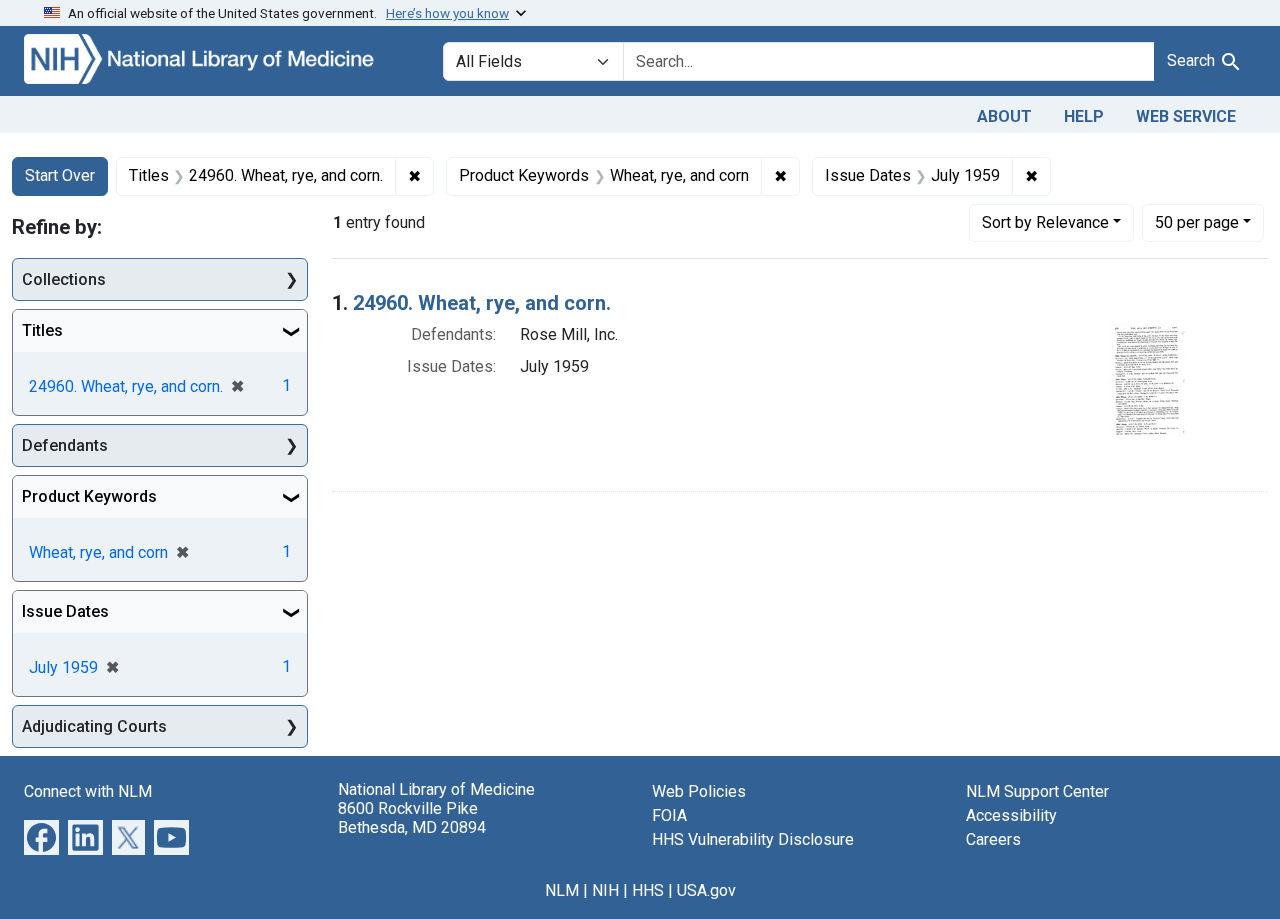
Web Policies (699, 791)
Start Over (60, 175)
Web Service (1186, 116)
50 (1197, 222)
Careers (993, 839)
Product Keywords (89, 496)
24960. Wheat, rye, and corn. (482, 303)
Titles (42, 330)
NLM (562, 890)
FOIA (669, 815)
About (1004, 116)
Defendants (65, 445)
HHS (648, 890)
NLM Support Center (1037, 791)
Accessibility (1011, 815)
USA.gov (706, 890)
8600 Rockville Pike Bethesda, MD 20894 (412, 818)
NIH (605, 890)
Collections (64, 279)
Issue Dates (65, 611)
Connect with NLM (88, 791)
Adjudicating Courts (94, 726)
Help (1084, 116)
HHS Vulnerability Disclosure (753, 839)
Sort (1045, 222)
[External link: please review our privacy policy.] (41, 836)
